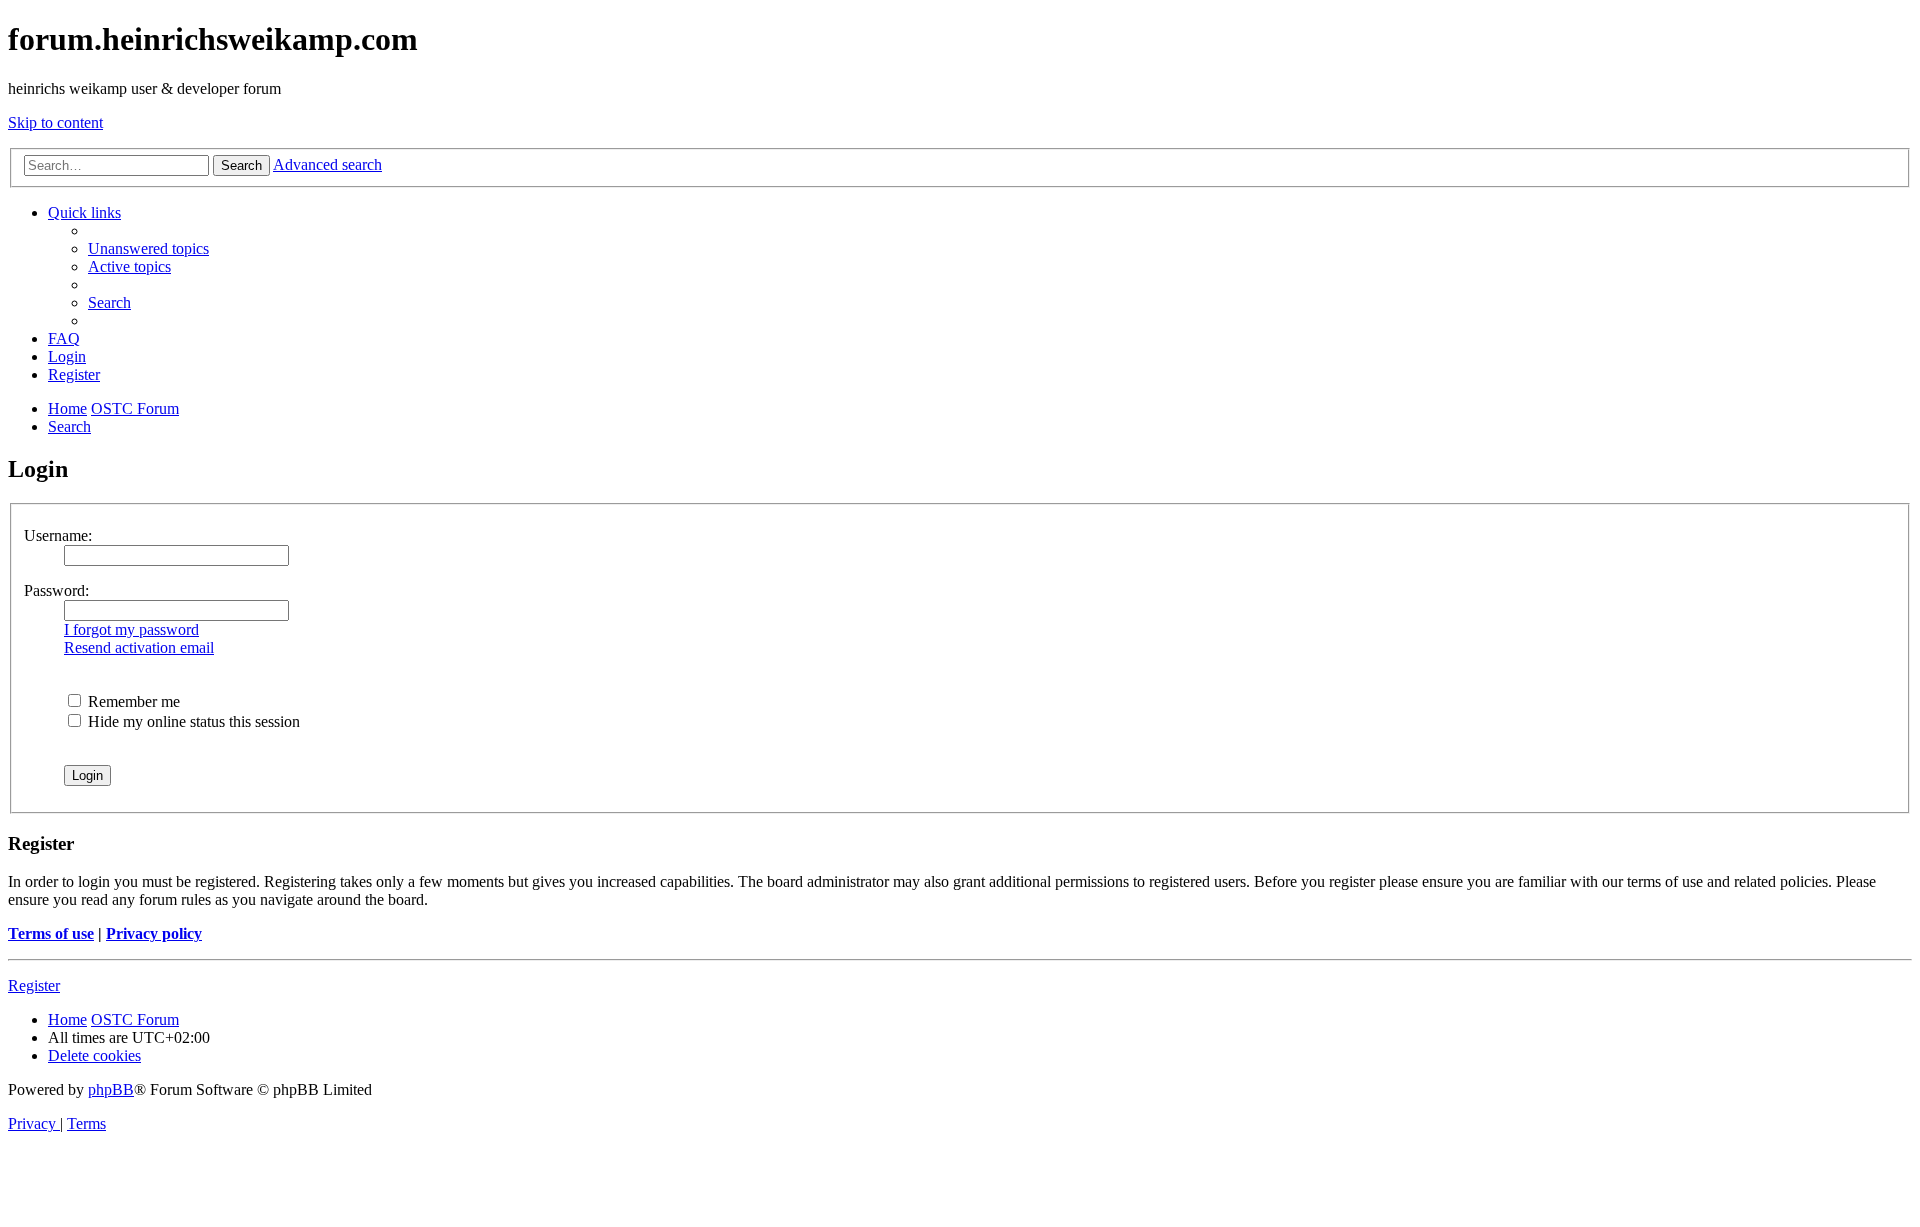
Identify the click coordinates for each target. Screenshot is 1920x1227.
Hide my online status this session (192, 721)
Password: (56, 590)
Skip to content (55, 122)
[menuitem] (148, 248)
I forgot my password (131, 629)
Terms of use (51, 933)
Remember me (132, 701)
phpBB (111, 1089)
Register (34, 985)
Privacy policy (154, 933)
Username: (58, 535)
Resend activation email (139, 647)
